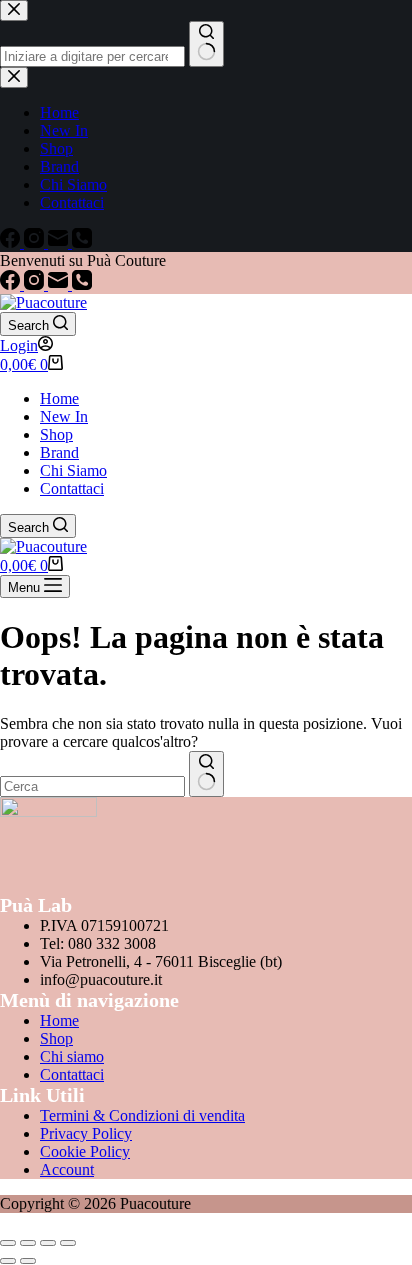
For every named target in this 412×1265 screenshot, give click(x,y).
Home (59, 398)
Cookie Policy (85, 1151)
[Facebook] (12, 284)
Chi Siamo (73, 470)
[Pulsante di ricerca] (206, 774)
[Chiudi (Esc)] (68, 1243)
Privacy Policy (86, 1133)
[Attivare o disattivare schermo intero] (28, 1243)
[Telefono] (82, 284)
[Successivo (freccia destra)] (28, 1261)
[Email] (60, 284)
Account (67, 1169)
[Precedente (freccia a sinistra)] (8, 1261)
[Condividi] (48, 1243)
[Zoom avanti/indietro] (8, 1243)
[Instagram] (36, 284)
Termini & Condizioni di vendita (142, 1115)
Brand (59, 452)
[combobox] (92, 786)
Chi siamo (72, 1056)
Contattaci (72, 488)
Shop (56, 434)
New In (64, 416)
